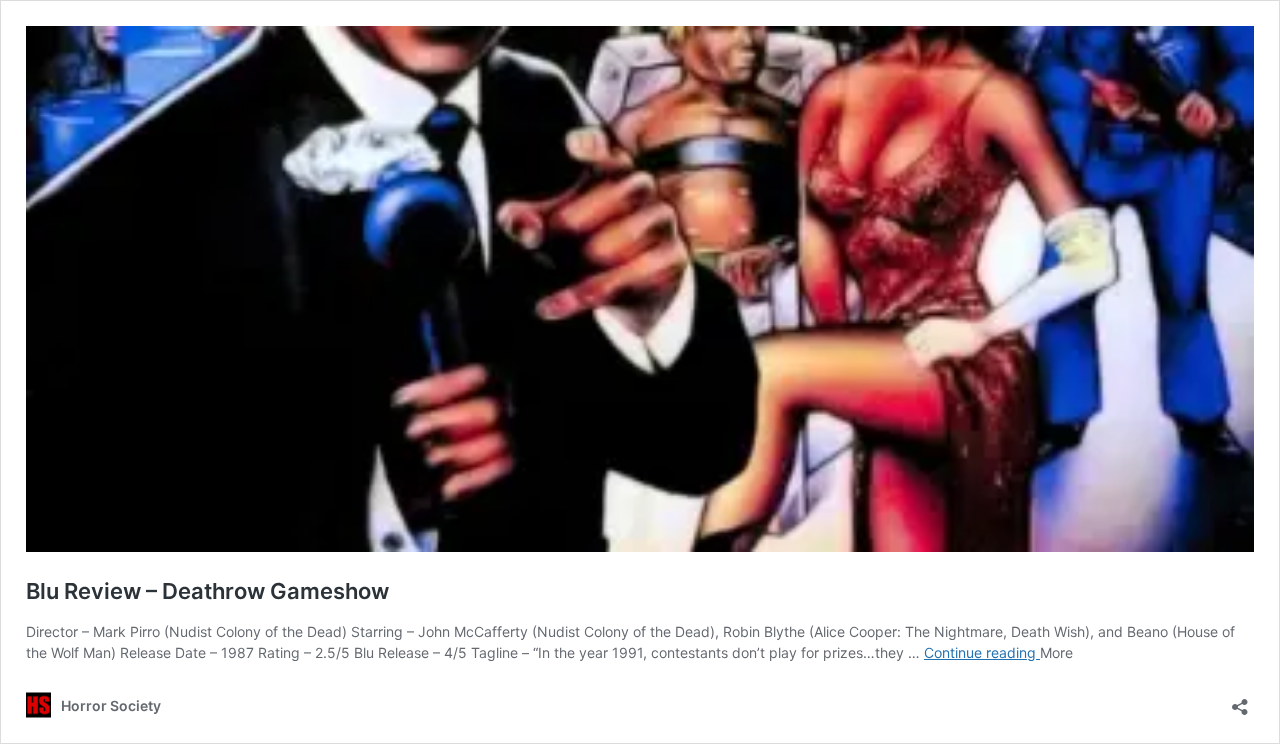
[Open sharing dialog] (1240, 700)
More (1056, 652)
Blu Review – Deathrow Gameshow (207, 591)
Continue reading (982, 652)
